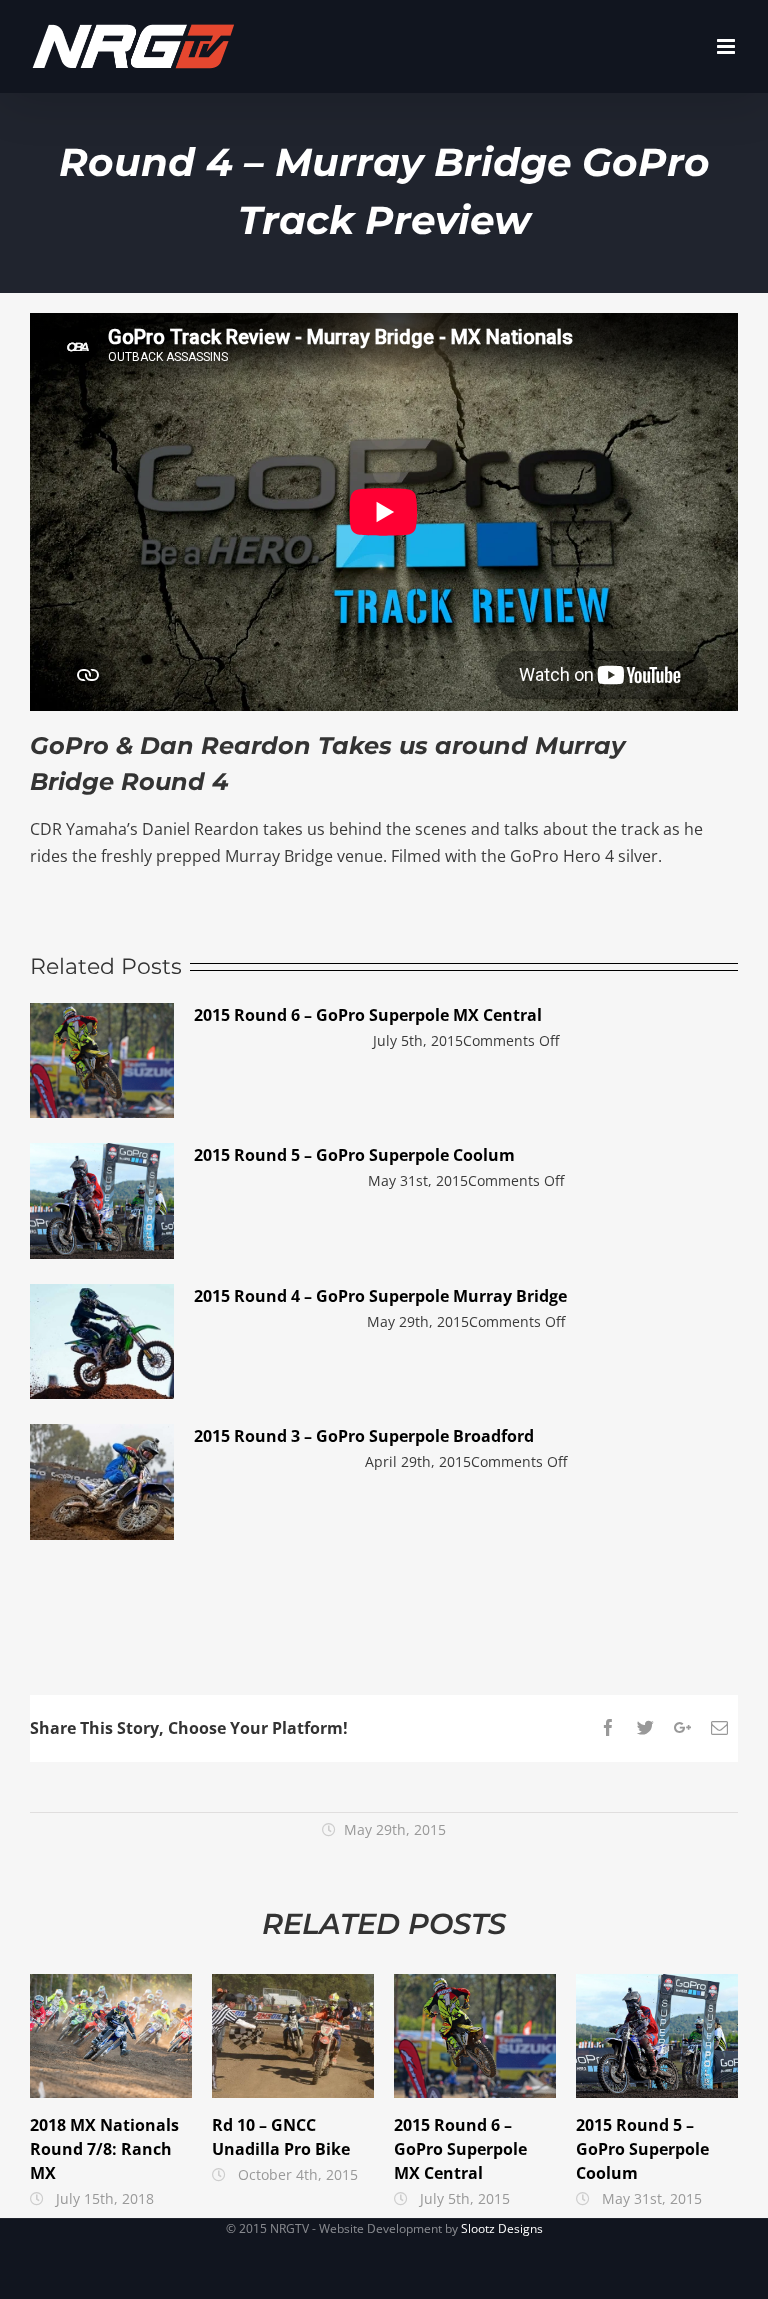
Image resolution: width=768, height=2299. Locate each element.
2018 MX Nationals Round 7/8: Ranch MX (111, 2035)
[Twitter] (645, 1727)
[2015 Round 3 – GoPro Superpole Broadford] (102, 1482)
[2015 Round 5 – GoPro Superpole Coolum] (102, 1201)
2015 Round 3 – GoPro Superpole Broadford (364, 1436)
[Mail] (719, 1727)
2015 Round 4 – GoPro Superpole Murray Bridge (380, 1296)
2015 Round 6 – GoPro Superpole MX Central (368, 1015)
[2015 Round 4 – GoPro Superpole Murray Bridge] (102, 1342)
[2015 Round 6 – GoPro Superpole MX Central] (102, 1061)
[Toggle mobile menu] (727, 46)
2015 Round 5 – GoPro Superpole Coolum (354, 1155)
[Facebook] (608, 1727)
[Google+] (682, 1727)
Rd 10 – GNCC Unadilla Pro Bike (293, 2035)
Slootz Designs (502, 2228)
